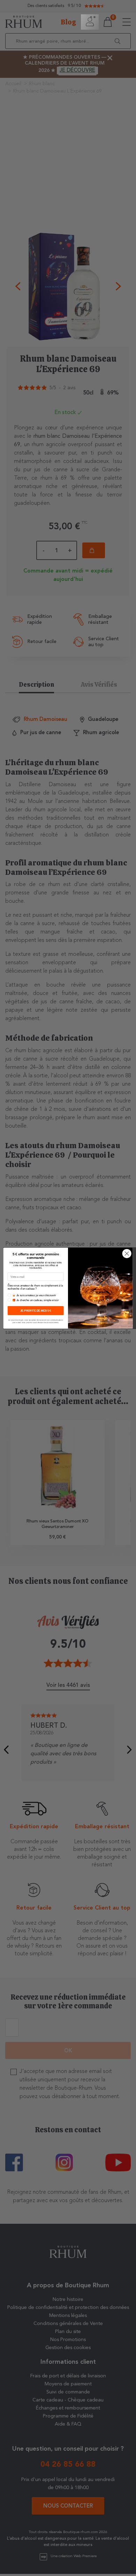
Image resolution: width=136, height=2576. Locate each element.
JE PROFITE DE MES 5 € (36, 1310)
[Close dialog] (127, 1253)
